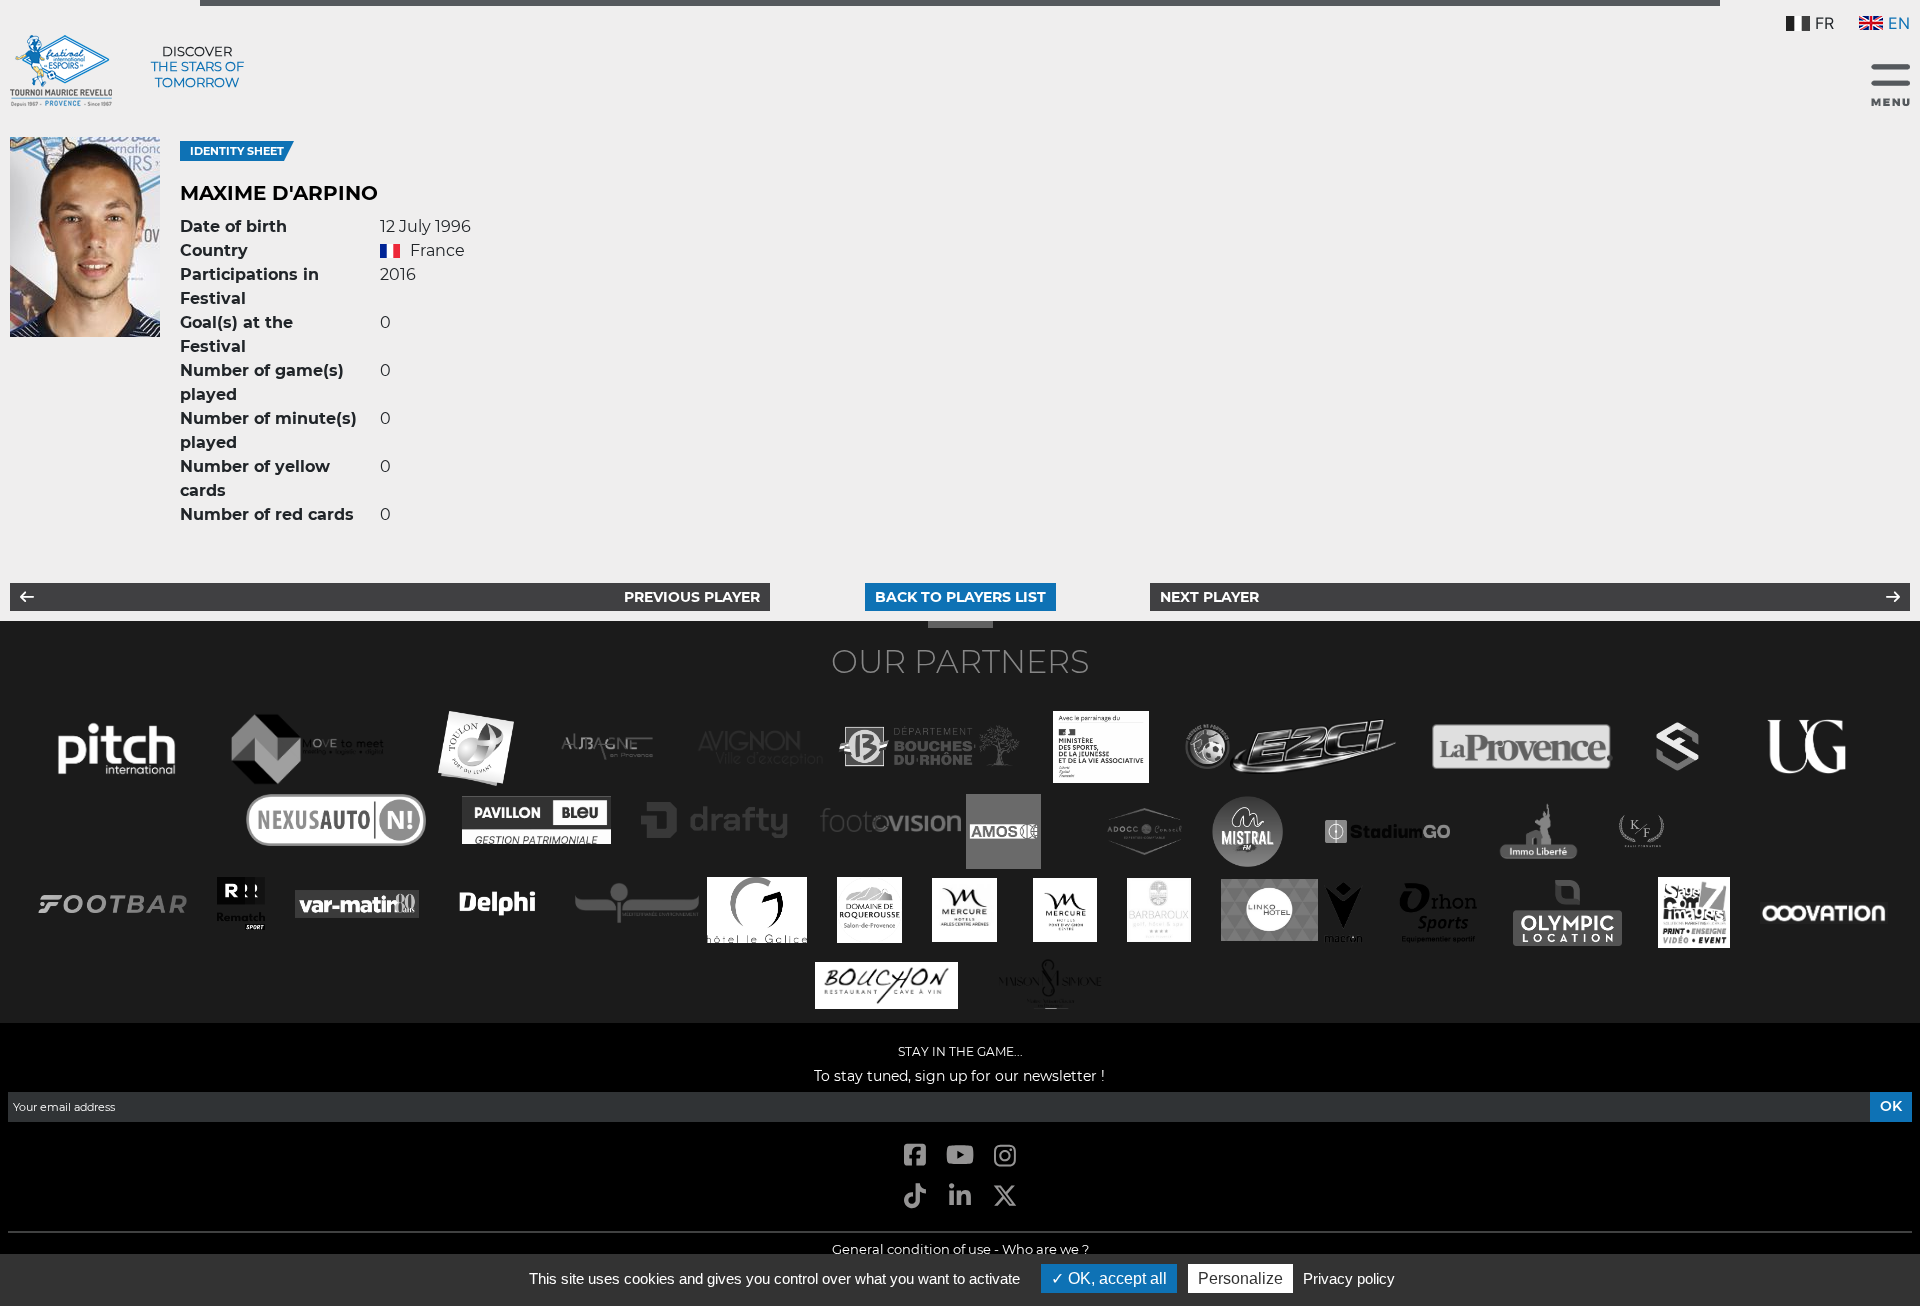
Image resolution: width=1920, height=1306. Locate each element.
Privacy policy (1349, 1278)
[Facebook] (914, 1156)
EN (1899, 23)
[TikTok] (914, 1197)
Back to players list (960, 597)
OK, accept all (1115, 1278)
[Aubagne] (607, 744)
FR (1824, 23)
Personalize (1240, 1278)
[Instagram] (1005, 1156)
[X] (1005, 1197)
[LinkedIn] (959, 1197)
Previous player (692, 597)
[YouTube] (959, 1156)
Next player (1209, 597)
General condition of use (911, 1249)
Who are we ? (1045, 1249)
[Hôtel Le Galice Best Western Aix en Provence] (757, 907)
